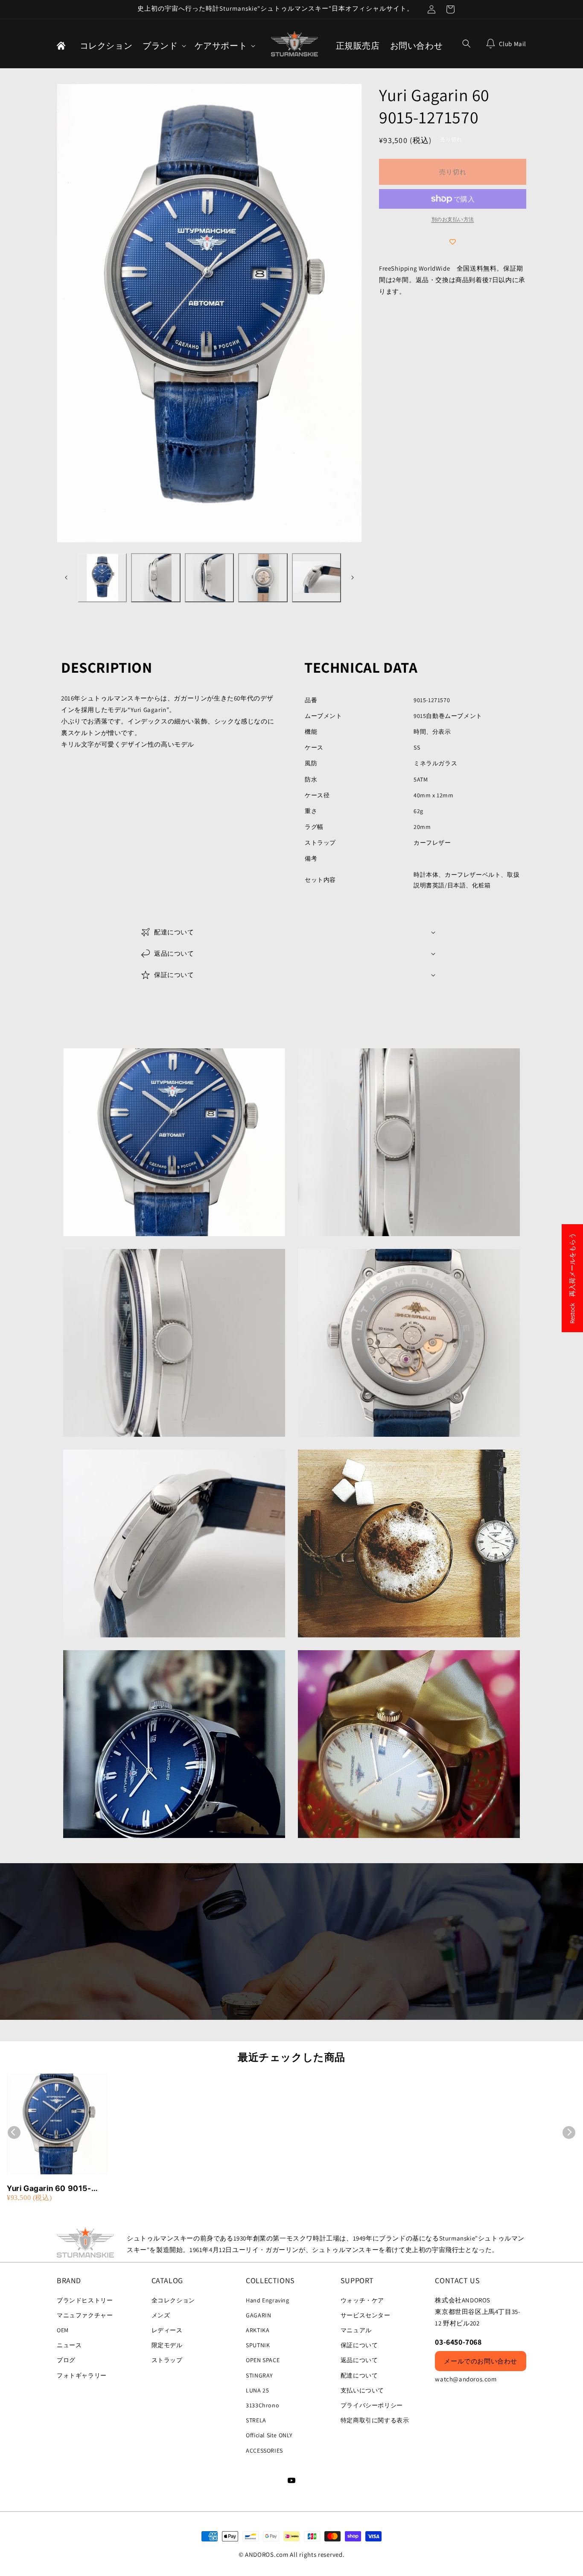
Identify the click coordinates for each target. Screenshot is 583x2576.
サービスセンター (366, 2315)
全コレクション (173, 2300)
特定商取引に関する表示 (375, 2420)
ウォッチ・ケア (362, 2300)
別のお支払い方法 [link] (453, 219)
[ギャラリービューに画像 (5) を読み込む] (316, 578)
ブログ (66, 2360)
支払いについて (362, 2390)
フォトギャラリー (82, 2375)
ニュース (69, 2345)
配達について (359, 2375)
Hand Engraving (267, 2300)
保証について (359, 2345)
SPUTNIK (258, 2345)
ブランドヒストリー (85, 2300)
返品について (359, 2360)
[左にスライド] (66, 578)
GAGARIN (258, 2315)
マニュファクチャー (85, 2315)
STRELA (256, 2420)
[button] (163, 46)
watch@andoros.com (466, 2379)
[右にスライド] (353, 578)
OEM (63, 2330)
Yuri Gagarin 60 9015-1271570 (49, 2189)
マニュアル (356, 2330)
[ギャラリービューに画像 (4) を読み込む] (263, 578)
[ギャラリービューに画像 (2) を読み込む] (156, 578)
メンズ (161, 2315)
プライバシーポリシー (372, 2405)
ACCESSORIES (264, 2451)
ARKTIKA (258, 2330)
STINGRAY (259, 2375)
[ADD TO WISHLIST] (453, 242)
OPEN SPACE (263, 2360)
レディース (167, 2330)
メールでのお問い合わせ (481, 2361)
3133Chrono (262, 2405)
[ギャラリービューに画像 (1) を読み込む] (102, 578)
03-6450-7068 (458, 2342)
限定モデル (167, 2345)
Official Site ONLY (269, 2435)
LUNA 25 (257, 2390)
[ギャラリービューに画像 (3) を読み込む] (209, 578)
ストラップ (167, 2360)
